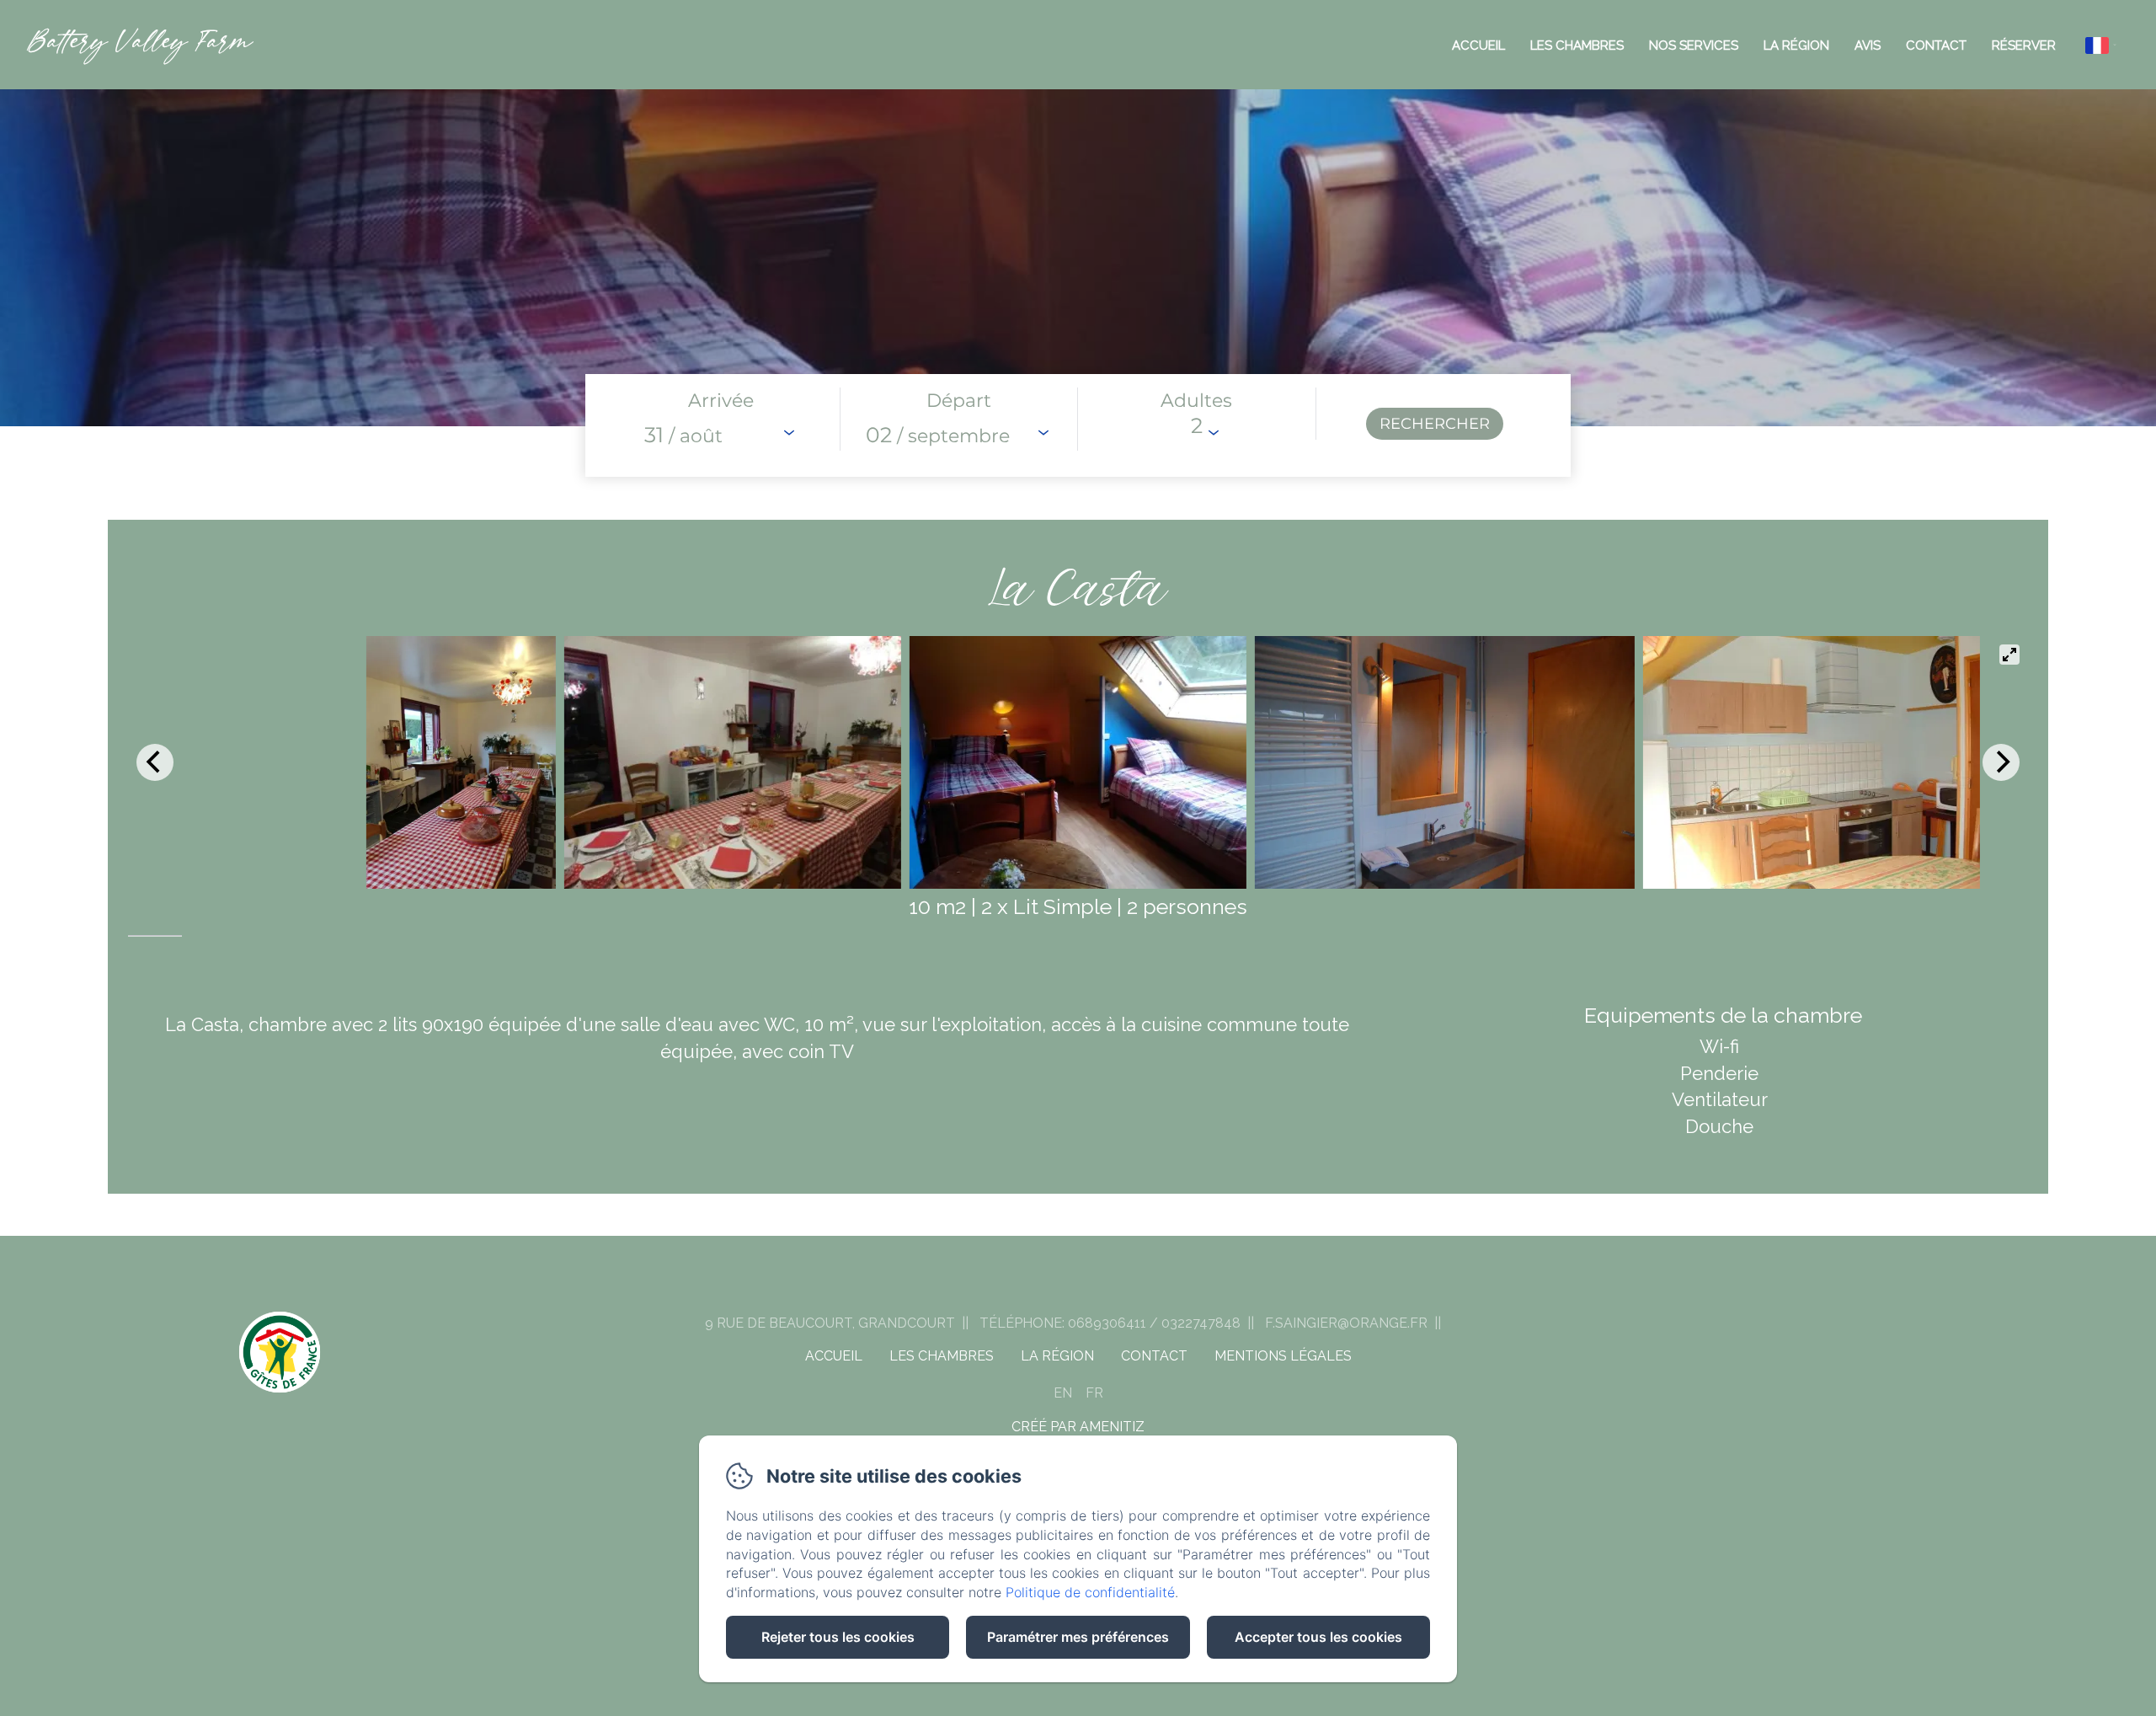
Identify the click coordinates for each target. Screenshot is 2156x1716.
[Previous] (155, 762)
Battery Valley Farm (139, 44)
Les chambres (1577, 45)
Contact (1936, 45)
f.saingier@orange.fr (1346, 1323)
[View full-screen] (2009, 655)
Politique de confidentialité (1090, 1592)
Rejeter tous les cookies (838, 1637)
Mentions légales (1283, 1356)
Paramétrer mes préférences (1078, 1637)
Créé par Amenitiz (1078, 1427)
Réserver (2024, 45)
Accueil (1478, 45)
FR (1094, 1393)
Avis (1868, 45)
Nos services (1694, 45)
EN (1063, 1393)
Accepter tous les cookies (1318, 1637)
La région (1796, 45)
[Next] (2001, 762)
